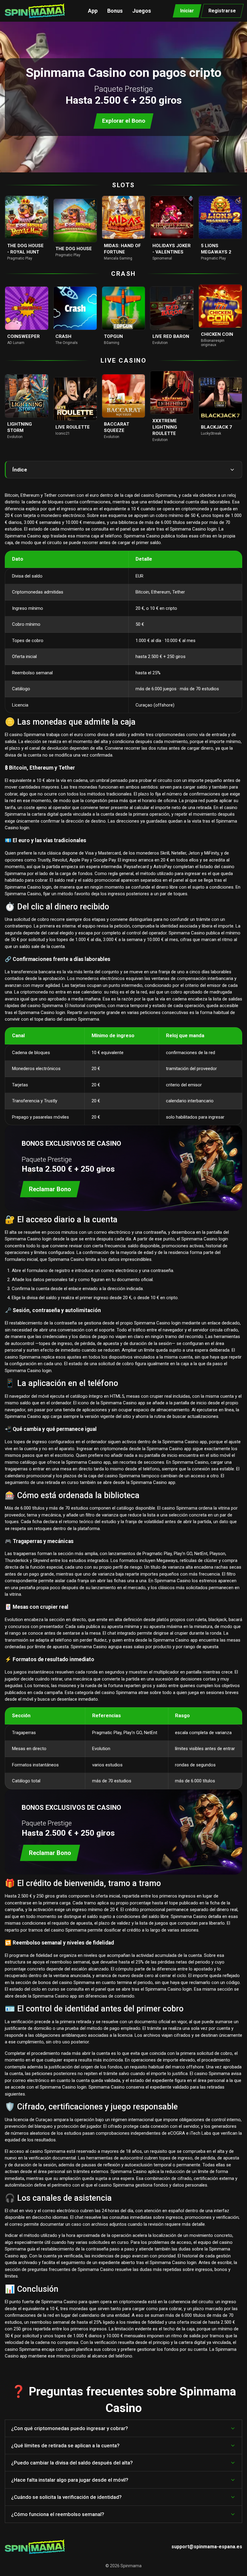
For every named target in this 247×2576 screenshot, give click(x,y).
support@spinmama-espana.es (207, 2547)
